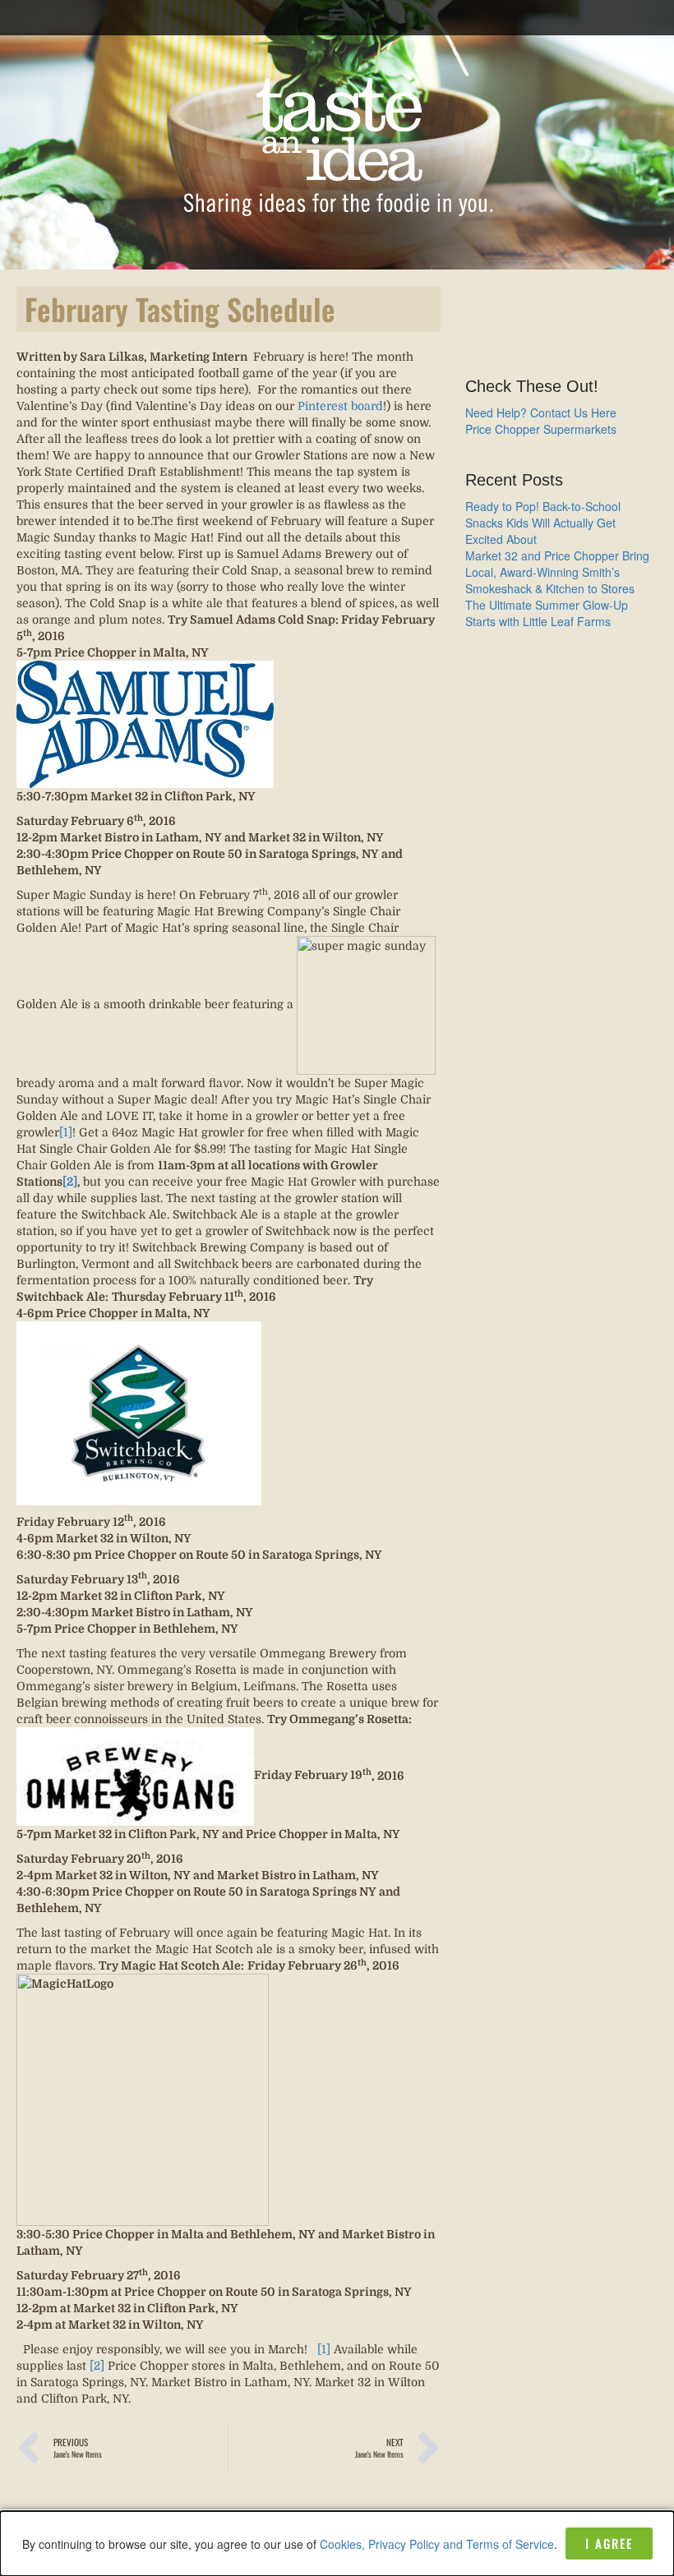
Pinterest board (340, 406)
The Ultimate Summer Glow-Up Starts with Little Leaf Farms (547, 613)
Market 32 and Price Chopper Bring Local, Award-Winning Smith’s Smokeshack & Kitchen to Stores (557, 572)
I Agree (609, 2543)
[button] (337, 14)
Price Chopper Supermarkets (541, 429)
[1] (66, 1132)
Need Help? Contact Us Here (541, 412)
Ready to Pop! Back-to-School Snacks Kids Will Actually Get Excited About (543, 523)
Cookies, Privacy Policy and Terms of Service (437, 2544)
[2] (97, 2366)
